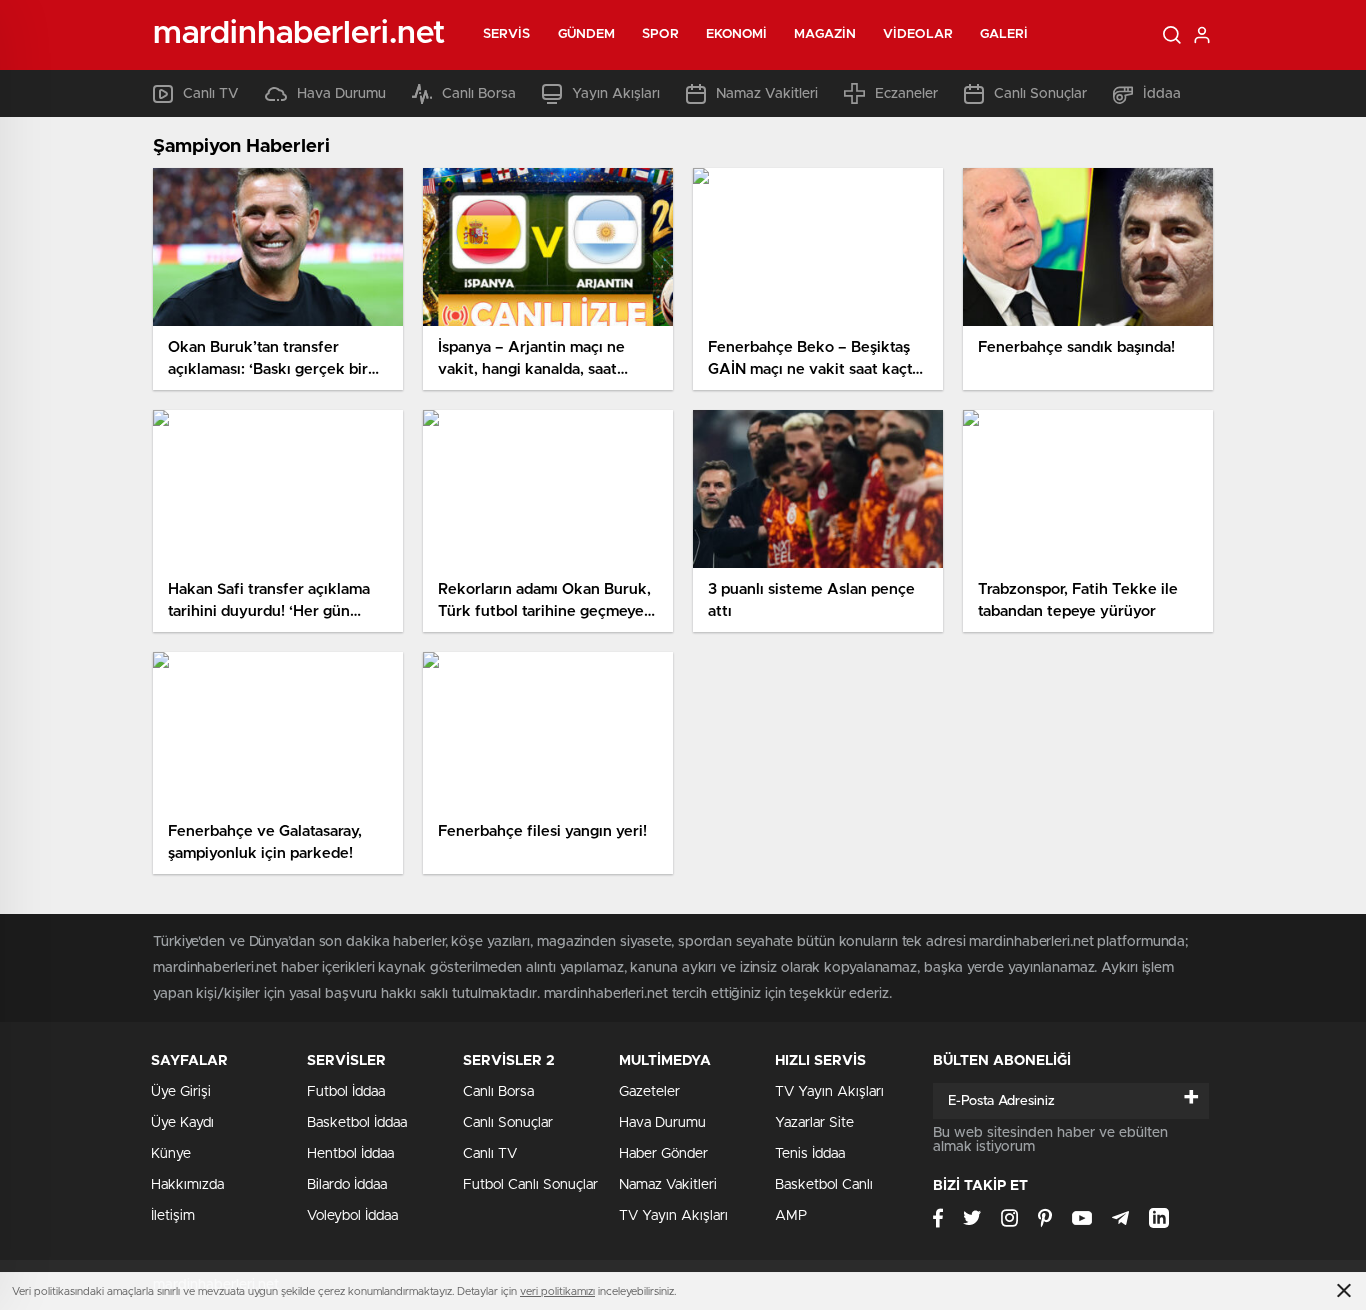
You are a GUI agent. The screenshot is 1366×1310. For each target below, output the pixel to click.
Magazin (825, 34)
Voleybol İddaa (352, 1216)
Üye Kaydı (182, 1123)
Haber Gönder (663, 1154)
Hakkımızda (187, 1185)
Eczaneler (906, 94)
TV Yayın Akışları (673, 1216)
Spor (660, 34)
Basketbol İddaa (357, 1123)
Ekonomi (737, 34)
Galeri (1004, 34)
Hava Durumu (341, 94)
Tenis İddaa (810, 1154)
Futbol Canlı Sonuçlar (530, 1185)
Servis (507, 34)
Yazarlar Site (814, 1123)
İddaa (1162, 94)
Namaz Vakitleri (767, 94)
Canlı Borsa (479, 94)
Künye (171, 1154)
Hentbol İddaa (350, 1154)
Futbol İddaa (346, 1092)
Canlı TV (211, 94)
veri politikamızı (557, 1291)
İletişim (173, 1216)
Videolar (918, 34)
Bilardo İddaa (347, 1185)
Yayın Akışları (616, 94)
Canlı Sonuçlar (1040, 94)
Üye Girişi (181, 1092)
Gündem (587, 34)
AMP (791, 1216)
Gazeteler (649, 1092)
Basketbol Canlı (824, 1185)
